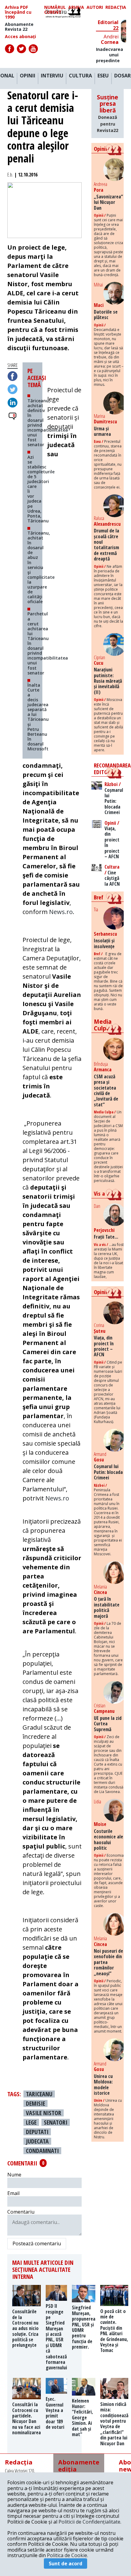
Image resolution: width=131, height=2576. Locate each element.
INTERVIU (52, 76)
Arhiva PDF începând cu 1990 (18, 12)
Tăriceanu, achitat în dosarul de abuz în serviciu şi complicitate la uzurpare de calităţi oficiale (41, 567)
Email (13, 2193)
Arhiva (76, 7)
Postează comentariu (37, 2243)
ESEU (103, 76)
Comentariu (21, 2212)
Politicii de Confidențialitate (89, 2522)
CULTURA (80, 76)
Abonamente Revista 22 (19, 27)
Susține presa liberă (108, 113)
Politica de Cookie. (67, 2555)
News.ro (61, 912)
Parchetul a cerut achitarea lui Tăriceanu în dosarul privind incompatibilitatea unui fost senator (48, 643)
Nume (14, 2175)
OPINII (28, 76)
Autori (95, 7)
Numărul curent (55, 10)
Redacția (116, 7)
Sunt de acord (65, 2564)
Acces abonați (20, 37)
